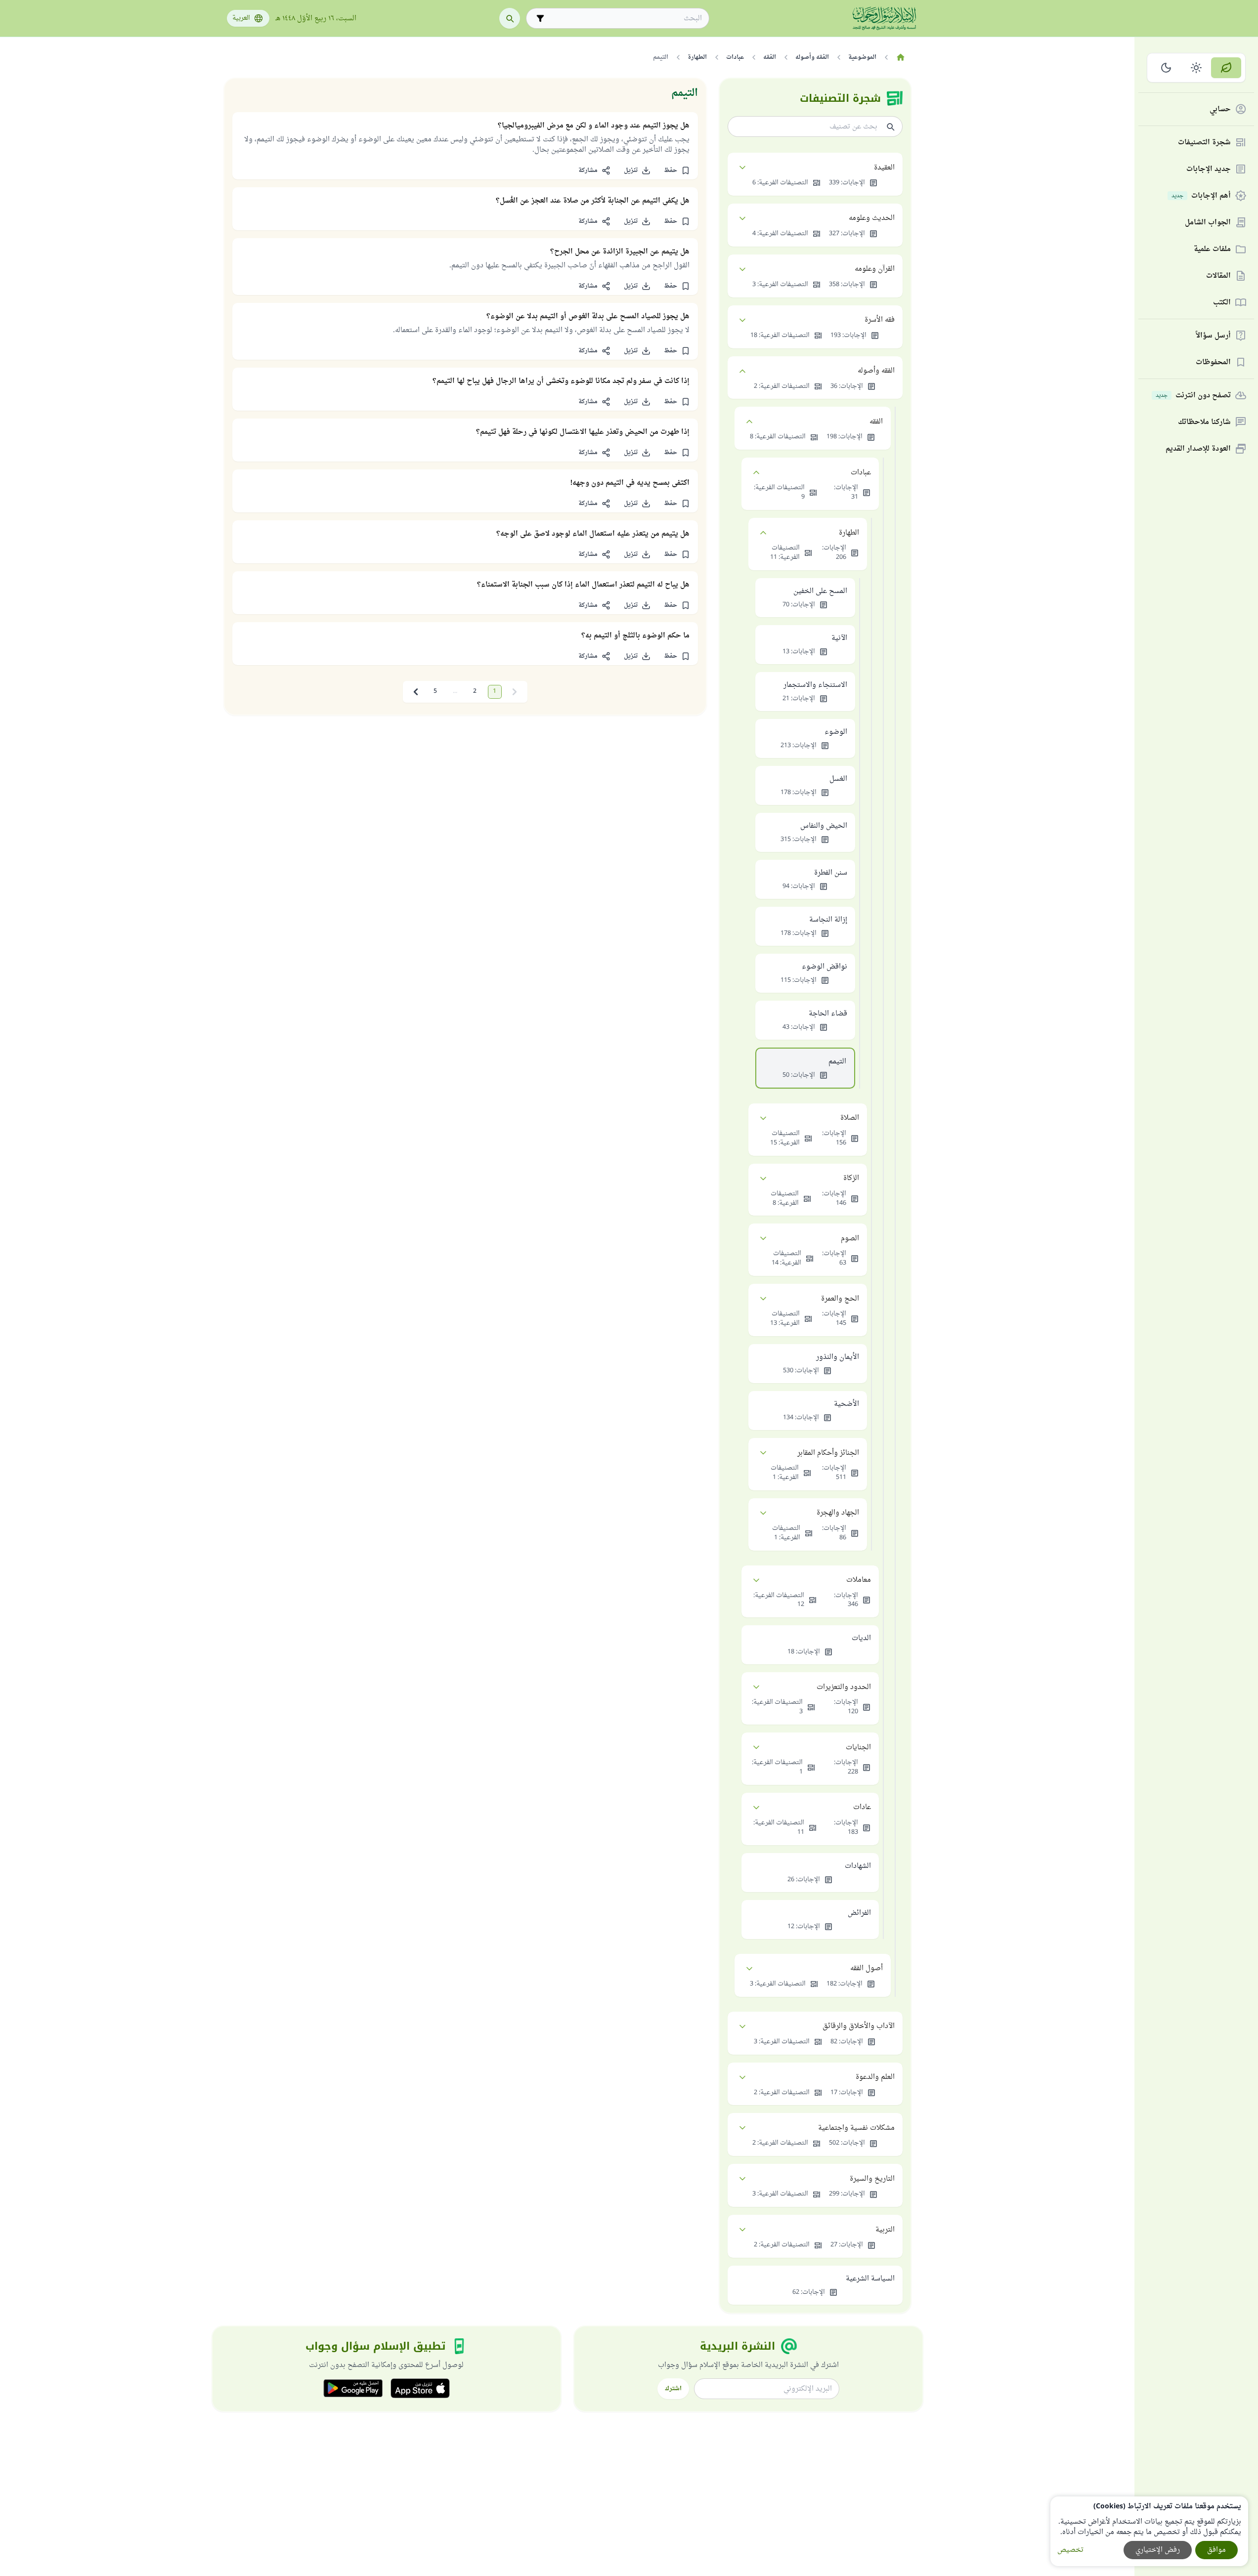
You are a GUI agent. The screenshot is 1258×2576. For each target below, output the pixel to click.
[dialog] (1149, 2531)
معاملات (859, 1580)
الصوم (850, 1239)
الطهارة (849, 533)
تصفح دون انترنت (1193, 396)
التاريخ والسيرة (872, 2179)
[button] (677, 170)
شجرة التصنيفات (1204, 143)
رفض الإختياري (1158, 2550)
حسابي (1220, 109)
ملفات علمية (1212, 249)
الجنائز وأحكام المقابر (828, 1453)
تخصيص (1070, 2550)
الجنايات (858, 1748)
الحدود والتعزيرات (844, 1687)
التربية (885, 2230)
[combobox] (625, 19)
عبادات (861, 473)
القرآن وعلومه (875, 269)
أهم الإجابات (1201, 196)
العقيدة (884, 168)
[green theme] (1226, 68)
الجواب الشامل (1208, 223)
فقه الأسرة (880, 320)
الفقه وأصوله (876, 371)
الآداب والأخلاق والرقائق (859, 2026)
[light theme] (1196, 68)
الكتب (1222, 303)
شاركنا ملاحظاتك (1204, 422)
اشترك (673, 2389)
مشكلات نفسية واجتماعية (856, 2128)
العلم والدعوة (875, 2077)
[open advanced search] (540, 18)
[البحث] (510, 18)
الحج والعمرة (840, 1299)
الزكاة (851, 1178)
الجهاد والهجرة (838, 1513)
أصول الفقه (867, 1968)
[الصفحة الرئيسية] (901, 57)
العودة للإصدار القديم (1198, 449)
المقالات (1218, 276)
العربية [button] (241, 18)
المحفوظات (1213, 362)
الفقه (876, 422)
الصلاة (850, 1118)
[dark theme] (1166, 68)
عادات (862, 1807)
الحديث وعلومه (872, 218)
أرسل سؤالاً (1213, 336)
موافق (1216, 2550)
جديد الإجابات (1209, 169)
